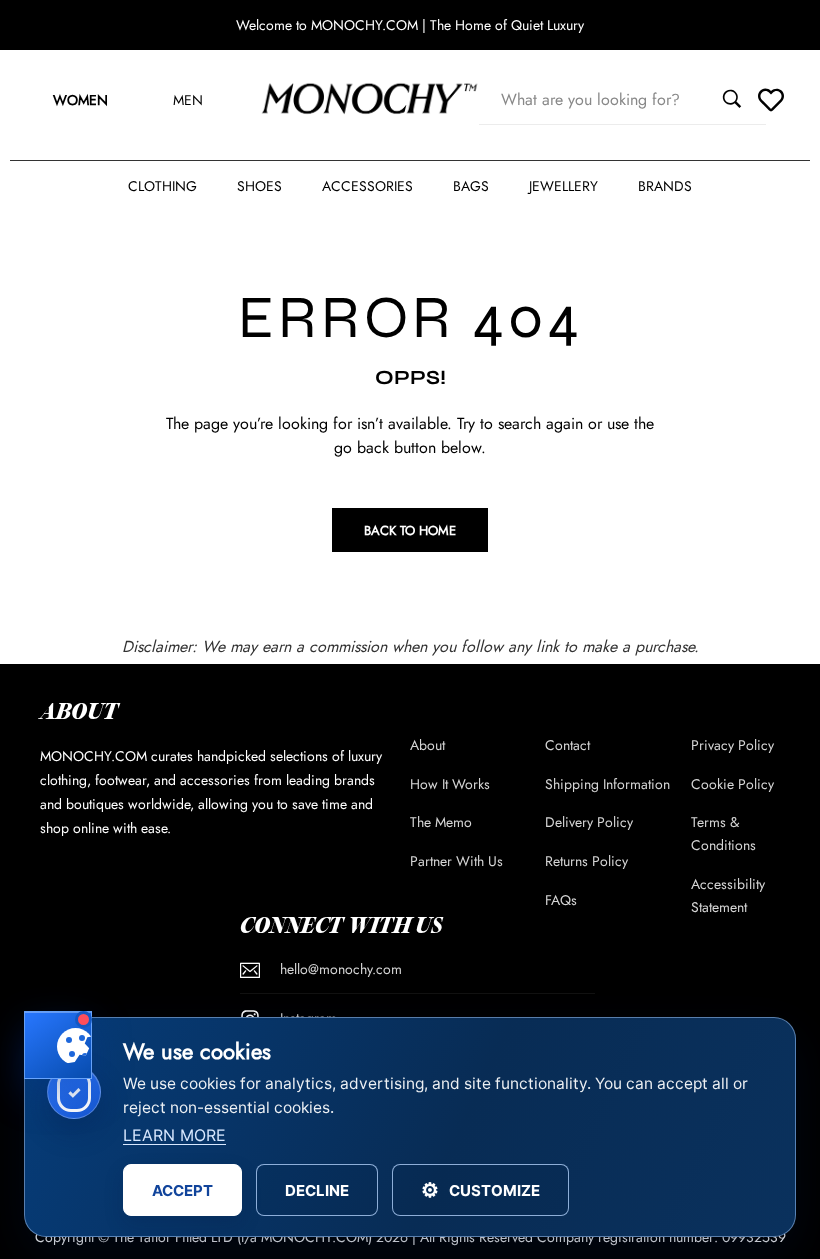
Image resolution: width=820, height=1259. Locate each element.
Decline (317, 1190)
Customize (480, 1190)
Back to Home (410, 530)
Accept (182, 1190)
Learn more (174, 1135)
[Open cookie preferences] (58, 1045)
